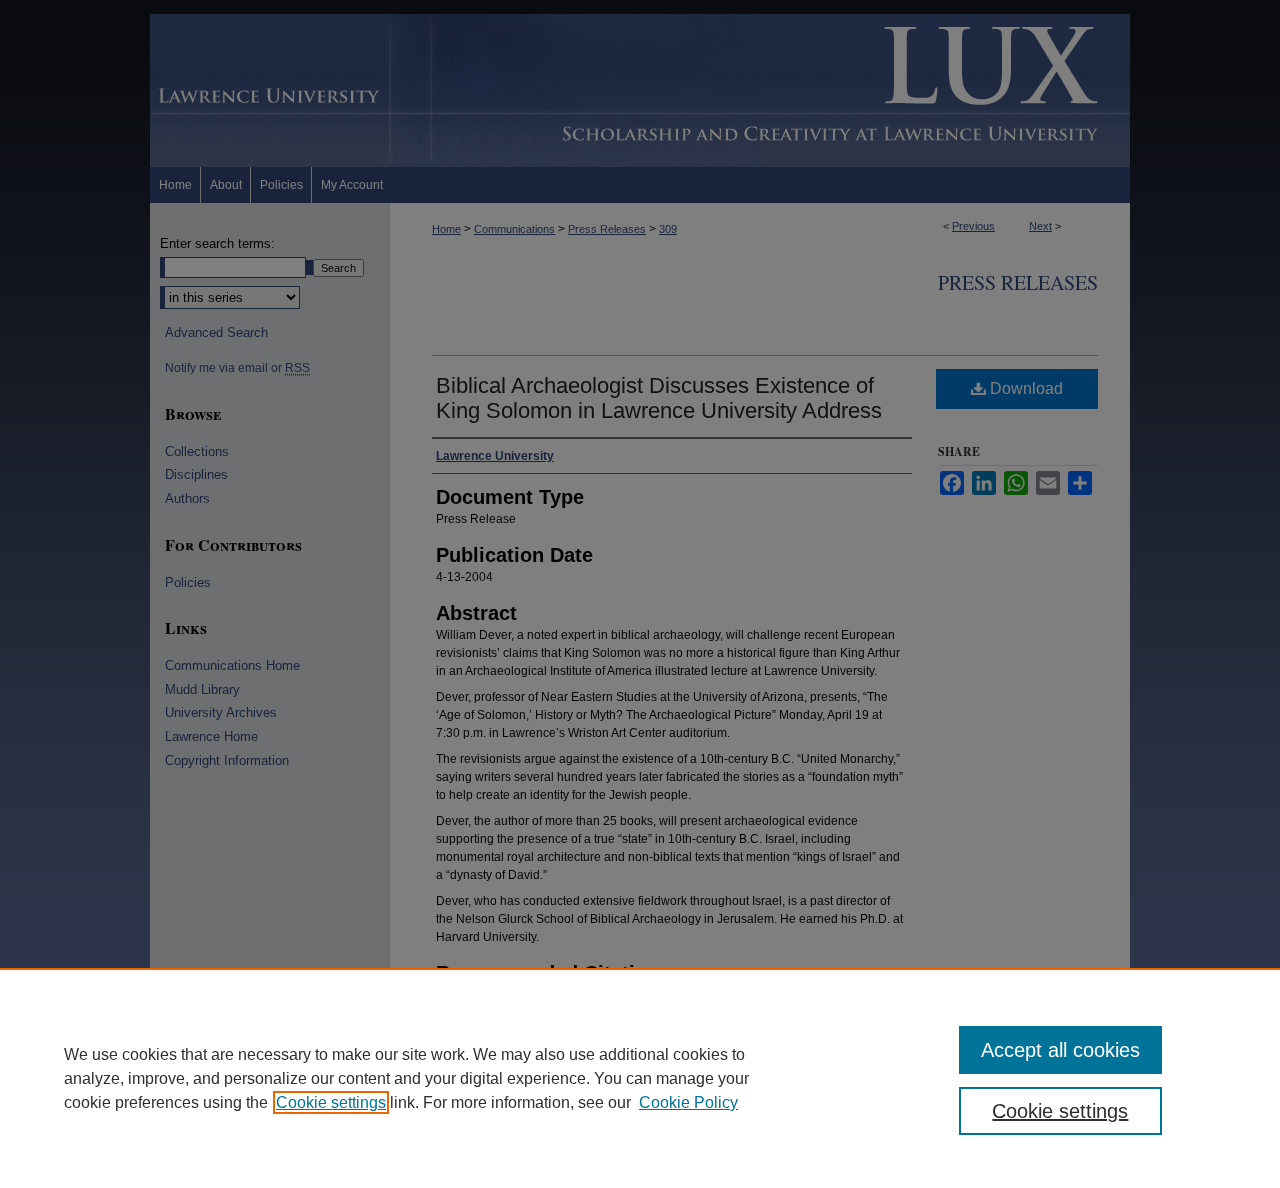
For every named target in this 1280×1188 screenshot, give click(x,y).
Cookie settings (331, 1102)
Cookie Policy (688, 1102)
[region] (640, 1078)
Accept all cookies (1060, 1050)
